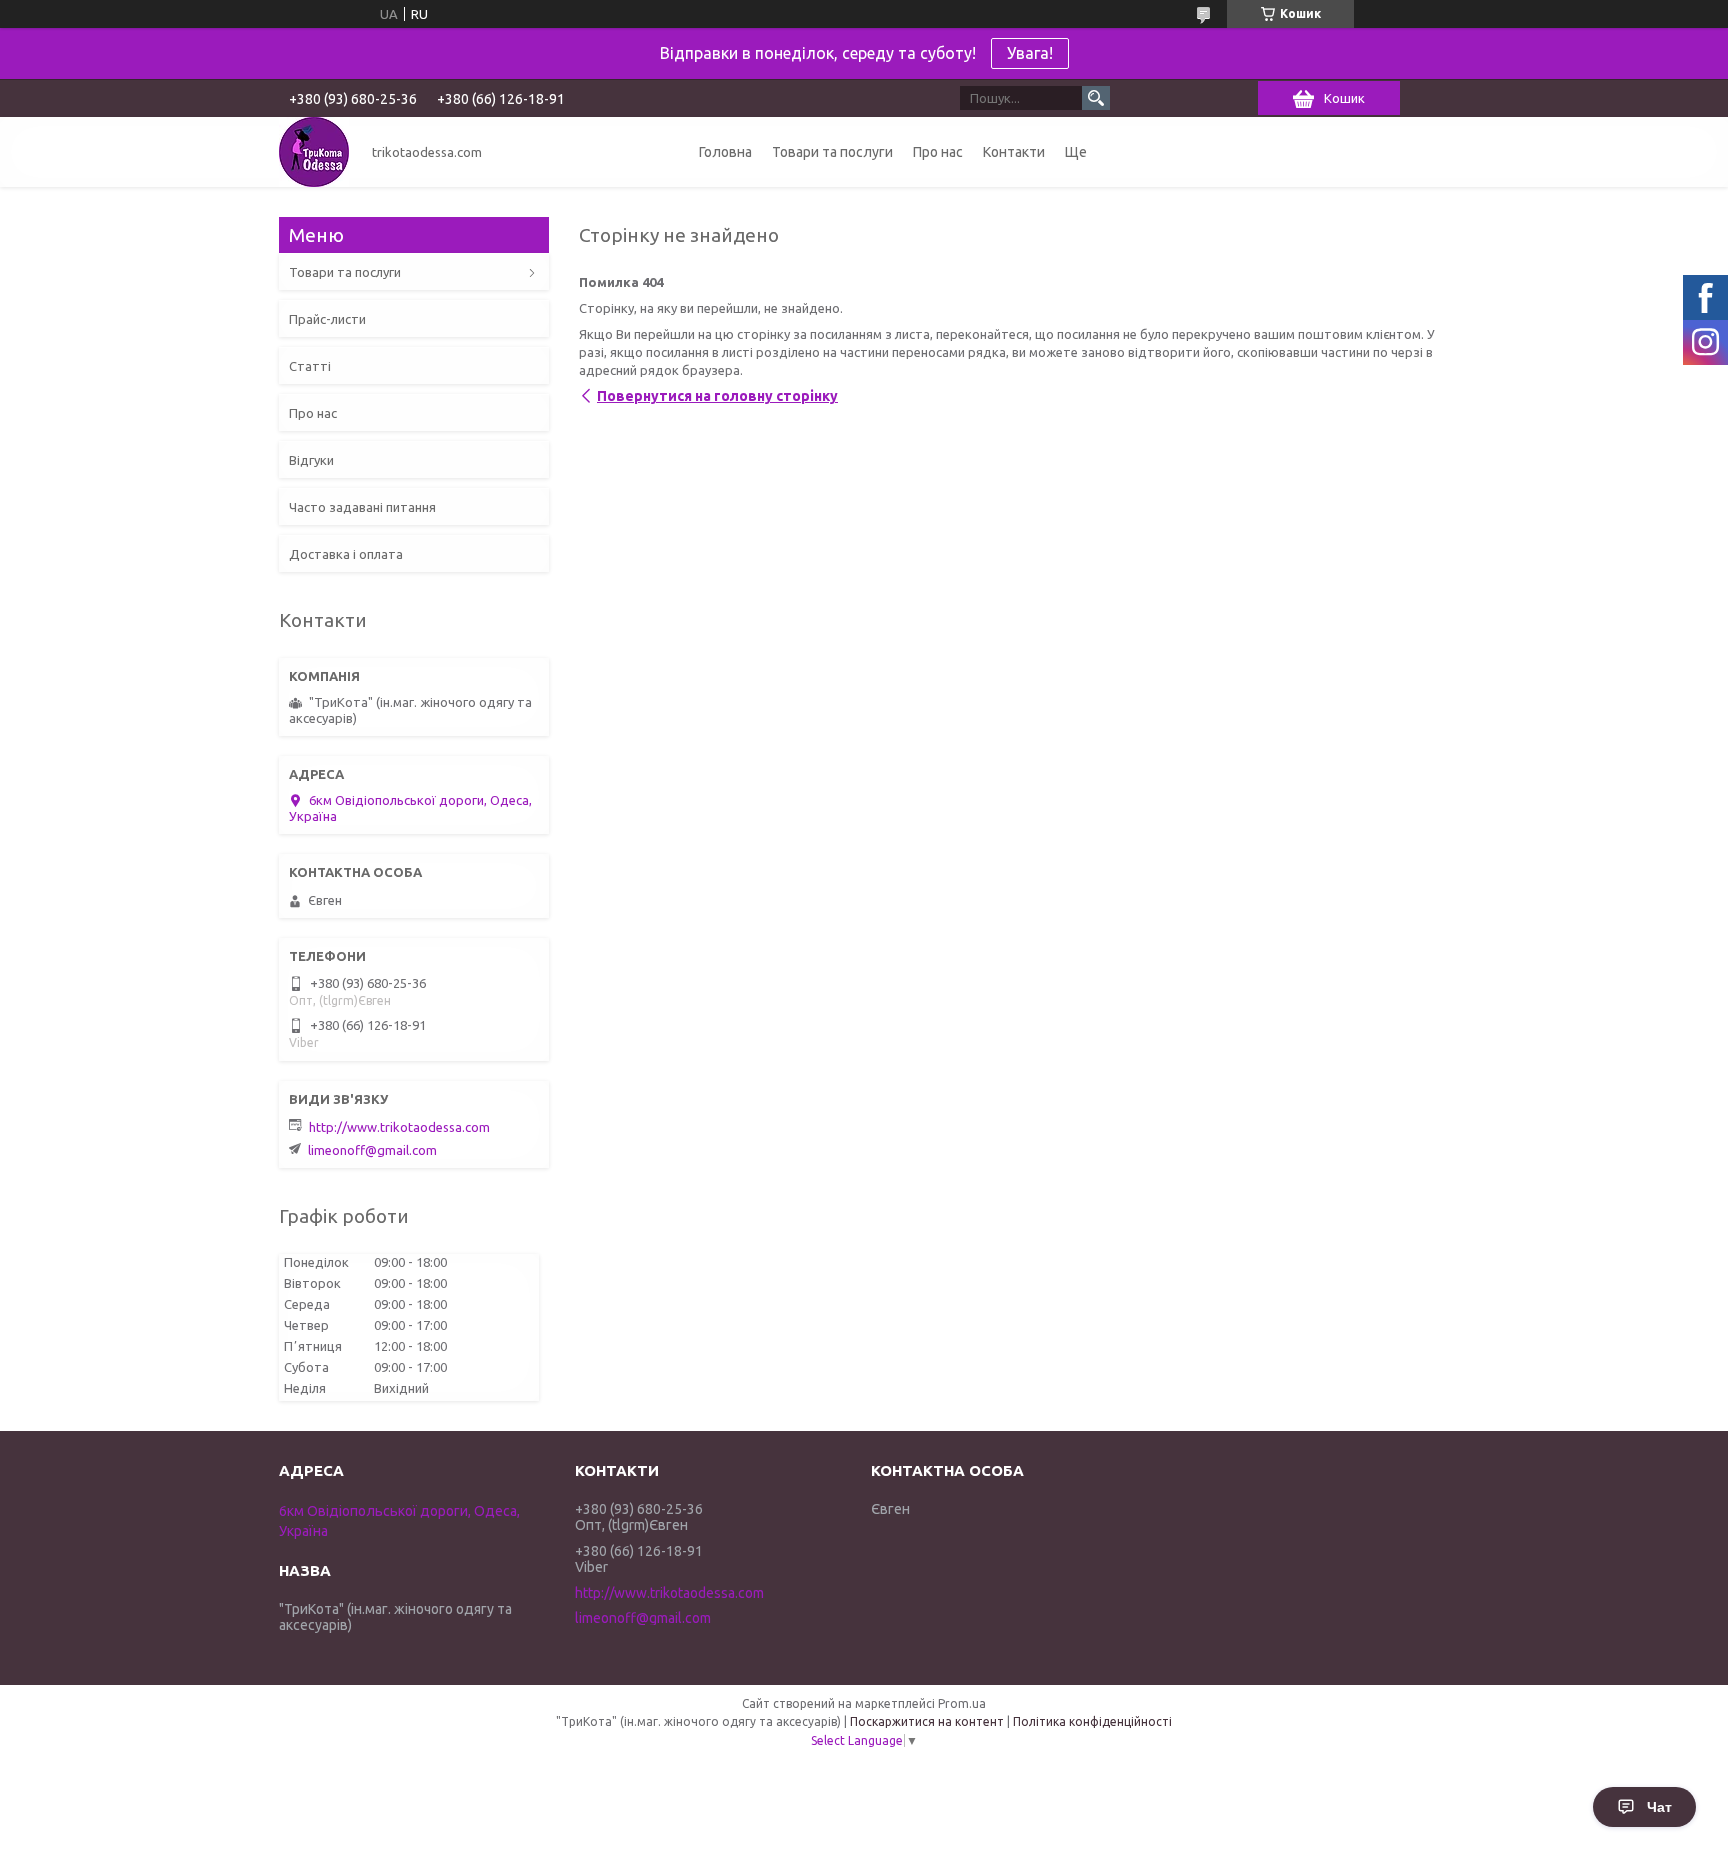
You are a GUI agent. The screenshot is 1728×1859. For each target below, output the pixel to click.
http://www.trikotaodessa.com (399, 1127)
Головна (725, 152)
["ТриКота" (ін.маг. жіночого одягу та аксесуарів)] (314, 152)
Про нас (938, 152)
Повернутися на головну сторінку (717, 396)
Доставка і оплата (346, 554)
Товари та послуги (832, 152)
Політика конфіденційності (1092, 1721)
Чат (1659, 1807)
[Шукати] (1096, 98)
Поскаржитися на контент (927, 1721)
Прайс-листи (327, 319)
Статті (310, 366)
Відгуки (311, 460)
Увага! (1030, 53)
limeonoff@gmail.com (372, 1150)
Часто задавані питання (362, 507)
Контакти (1014, 152)
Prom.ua (962, 1703)
